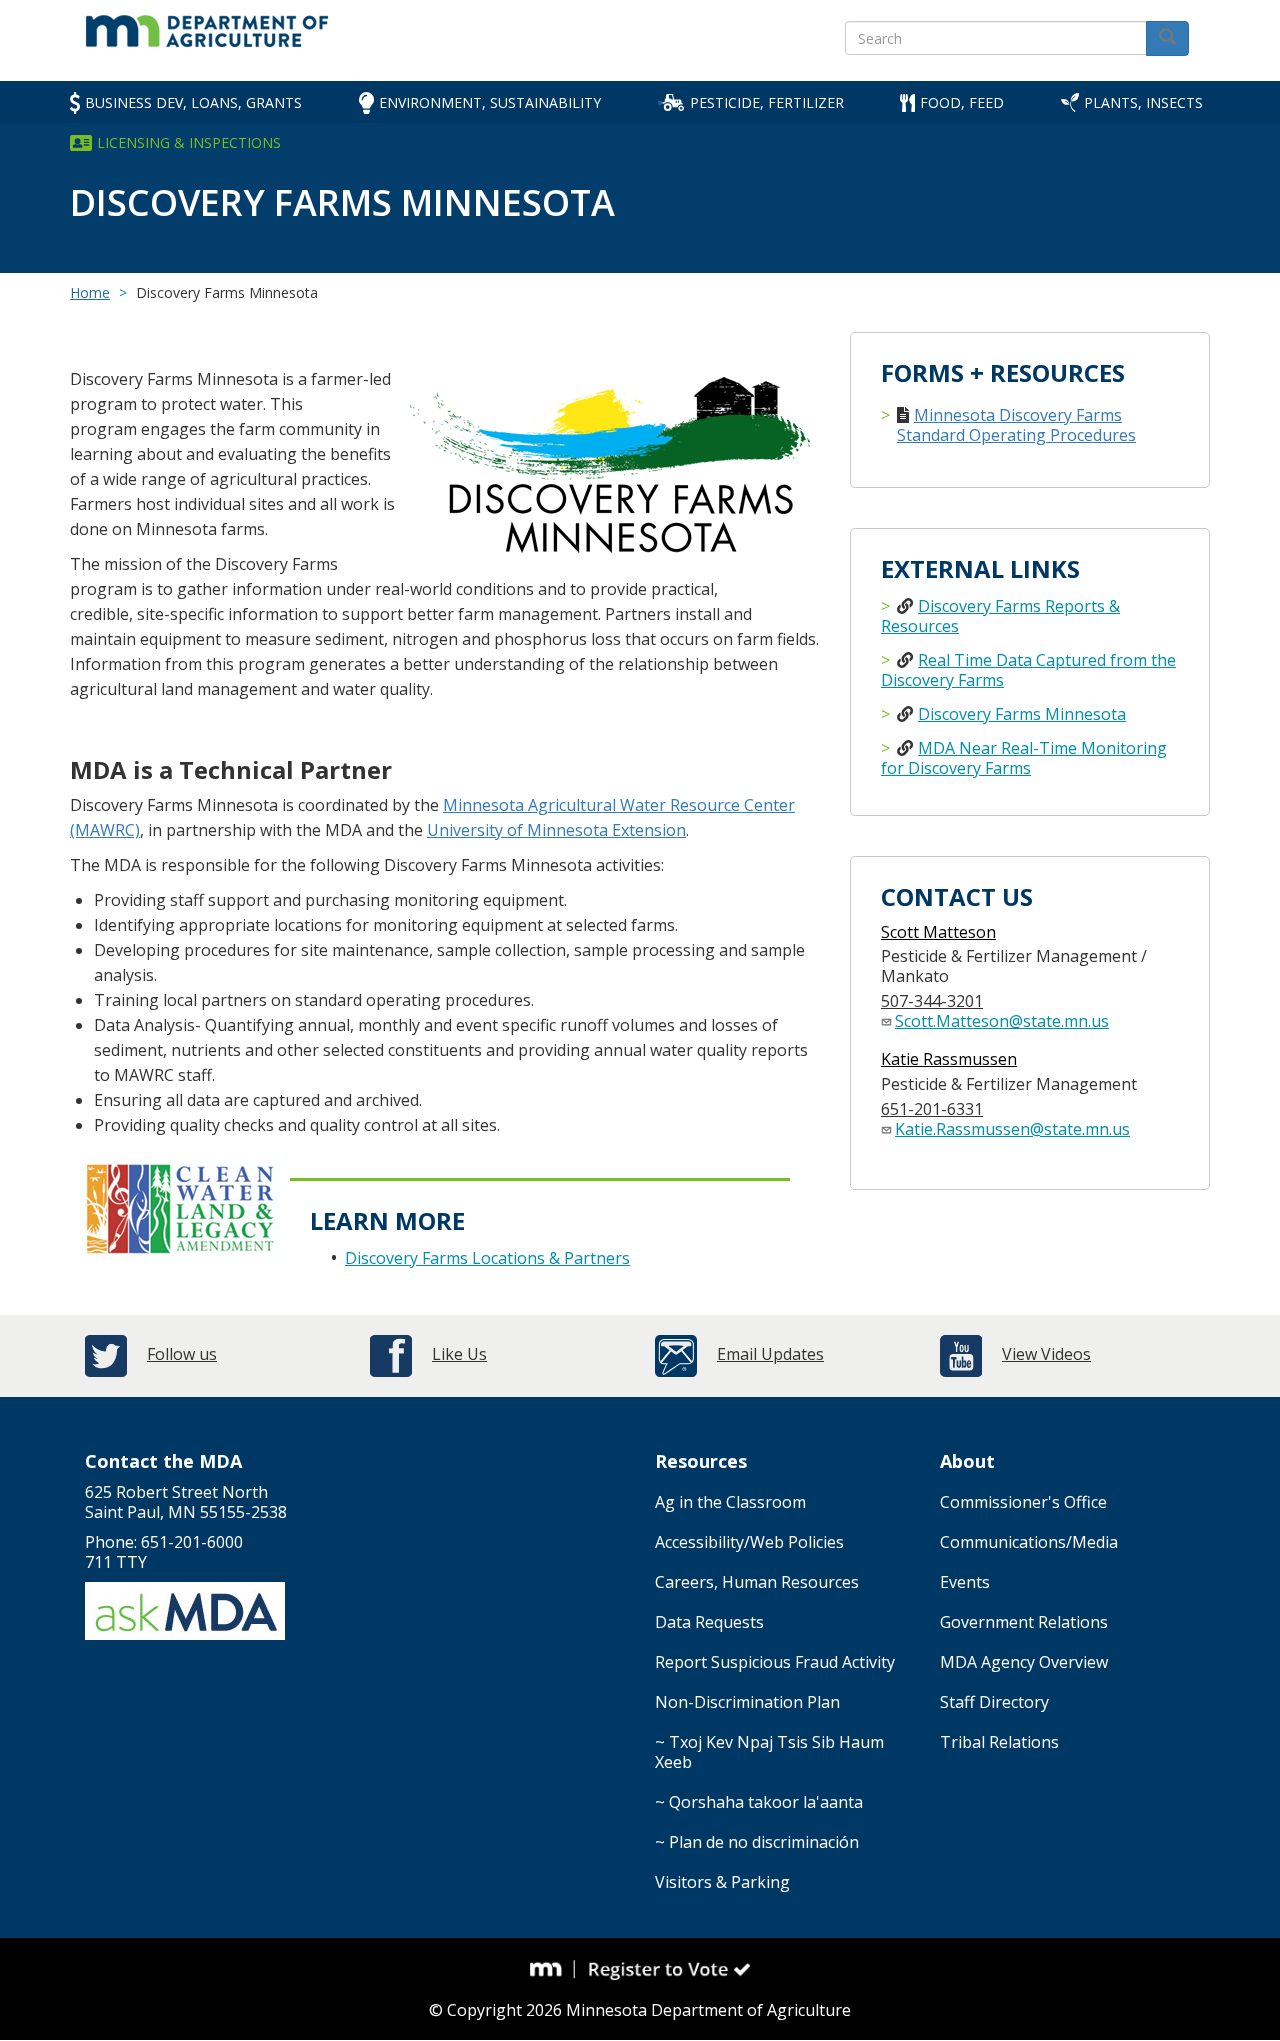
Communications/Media (1029, 1542)
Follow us (182, 1354)
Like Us (459, 1354)
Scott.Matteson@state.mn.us (1002, 1021)
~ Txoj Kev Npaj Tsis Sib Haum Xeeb (769, 1752)
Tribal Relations (999, 1742)
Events (965, 1582)
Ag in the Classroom (730, 1502)
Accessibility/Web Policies (749, 1542)
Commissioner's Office (1023, 1502)
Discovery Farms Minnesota (1022, 714)
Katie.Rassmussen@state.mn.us (1012, 1129)
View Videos (1046, 1354)
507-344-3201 (932, 1001)
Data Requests (709, 1622)
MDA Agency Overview (1024, 1662)
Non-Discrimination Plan (747, 1702)
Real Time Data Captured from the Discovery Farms (1028, 670)
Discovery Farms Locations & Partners (487, 1258)
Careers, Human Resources (757, 1582)
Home (90, 292)
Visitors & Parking (722, 1882)
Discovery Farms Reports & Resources (1000, 616)
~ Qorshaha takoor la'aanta (759, 1802)
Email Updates (770, 1354)
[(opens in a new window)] (553, 1969)
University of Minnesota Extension (556, 830)
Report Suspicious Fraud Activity (775, 1662)
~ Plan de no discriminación (757, 1842)
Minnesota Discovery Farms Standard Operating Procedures (1016, 425)
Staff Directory (994, 1702)
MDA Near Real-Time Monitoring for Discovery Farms (1024, 758)
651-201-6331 (932, 1109)
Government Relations (1024, 1622)
